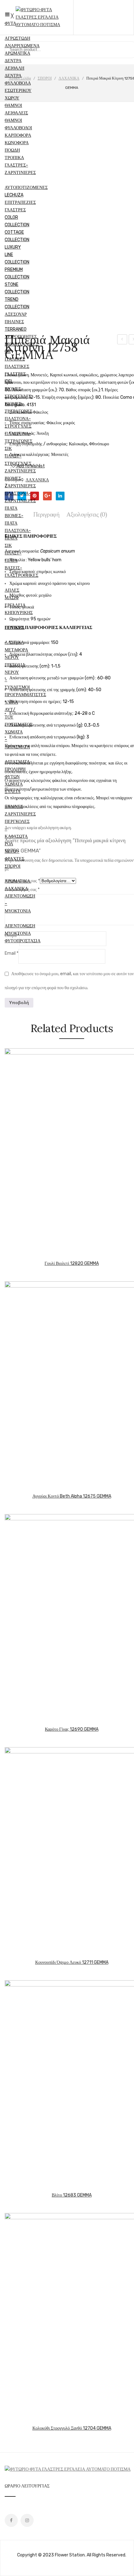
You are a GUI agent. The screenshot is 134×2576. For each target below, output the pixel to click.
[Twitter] (22, 496)
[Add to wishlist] (28, 1251)
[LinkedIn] (60, 496)
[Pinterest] (35, 496)
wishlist (104, 17)
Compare (64, 468)
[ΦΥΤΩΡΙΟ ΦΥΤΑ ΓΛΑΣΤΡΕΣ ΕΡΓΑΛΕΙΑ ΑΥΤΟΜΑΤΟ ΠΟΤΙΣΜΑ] (44, 25)
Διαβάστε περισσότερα (9, 1251)
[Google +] (47, 496)
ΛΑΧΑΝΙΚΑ (69, 78)
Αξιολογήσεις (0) (87, 514)
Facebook (11, 2520)
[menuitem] (10, 23)
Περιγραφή (46, 514)
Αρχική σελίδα (20, 78)
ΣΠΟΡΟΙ (45, 78)
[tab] (48, 514)
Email (12, 953)
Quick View (37, 1251)
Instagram (27, 2520)
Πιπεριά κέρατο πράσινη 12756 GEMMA (122, 340)
